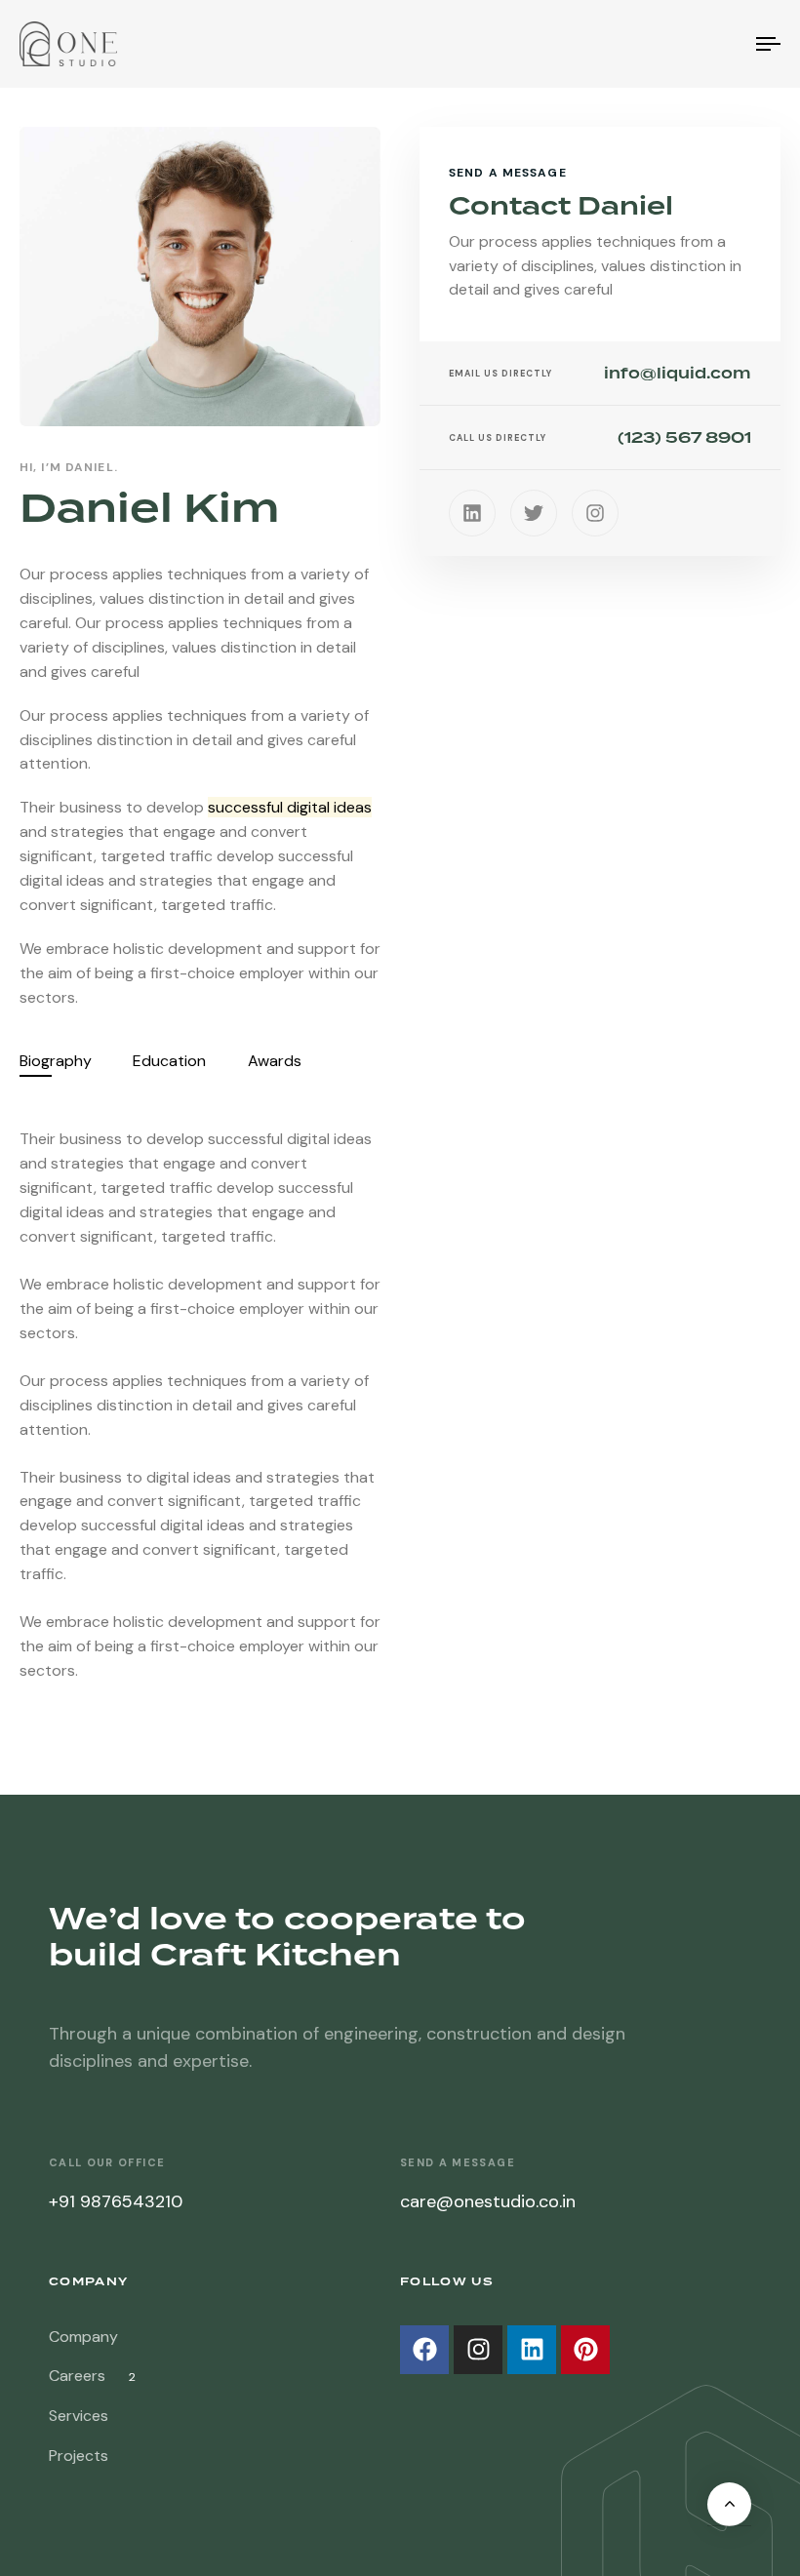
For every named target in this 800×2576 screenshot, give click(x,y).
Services (79, 2416)
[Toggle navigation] (654, 44)
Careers (92, 2376)
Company (83, 2337)
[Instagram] (595, 513)
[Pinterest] (585, 2350)
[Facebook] (424, 2350)
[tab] (56, 1061)
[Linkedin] (472, 513)
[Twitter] (534, 513)
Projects (79, 2456)
